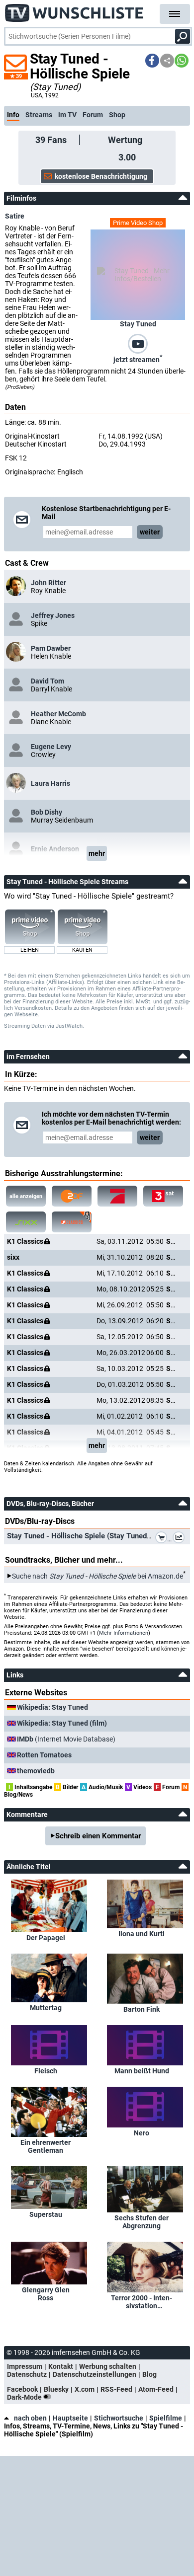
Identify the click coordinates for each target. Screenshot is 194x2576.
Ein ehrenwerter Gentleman (46, 2146)
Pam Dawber (51, 648)
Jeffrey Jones (53, 615)
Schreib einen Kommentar (98, 1836)
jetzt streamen (138, 359)
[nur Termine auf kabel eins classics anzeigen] (72, 1222)
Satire (15, 216)
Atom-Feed (156, 2389)
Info (13, 115)
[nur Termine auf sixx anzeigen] (26, 1222)
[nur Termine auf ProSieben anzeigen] (117, 1196)
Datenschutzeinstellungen (95, 2374)
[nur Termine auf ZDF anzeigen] (72, 1196)
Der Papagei (46, 1938)
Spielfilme (166, 2418)
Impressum (25, 2366)
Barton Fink (142, 2009)
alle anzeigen (26, 1196)
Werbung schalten (108, 2366)
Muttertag (46, 2008)
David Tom (48, 681)
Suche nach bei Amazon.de (97, 1576)
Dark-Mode (25, 2397)
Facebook (22, 2389)
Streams (39, 115)
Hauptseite (70, 2418)
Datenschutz (27, 2374)
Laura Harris (50, 783)
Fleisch (46, 2071)
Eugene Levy (51, 747)
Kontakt (61, 2366)
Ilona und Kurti (142, 1934)
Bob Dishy (47, 812)
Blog (149, 2374)
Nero (142, 2133)
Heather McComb (58, 714)
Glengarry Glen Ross (46, 2294)
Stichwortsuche (119, 2418)
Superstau (46, 2214)
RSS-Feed (116, 2389)
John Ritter (48, 583)
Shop (117, 115)
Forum (93, 115)
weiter (150, 532)
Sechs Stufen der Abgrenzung (142, 2222)
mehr (97, 853)
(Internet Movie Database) (66, 1739)
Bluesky (56, 2389)
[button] (152, 61)
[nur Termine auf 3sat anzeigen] (163, 1196)
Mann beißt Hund (142, 2071)
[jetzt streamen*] (138, 343)
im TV (67, 115)
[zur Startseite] (75, 10)
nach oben (30, 2418)
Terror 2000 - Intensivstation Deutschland (142, 2302)
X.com (85, 2389)
